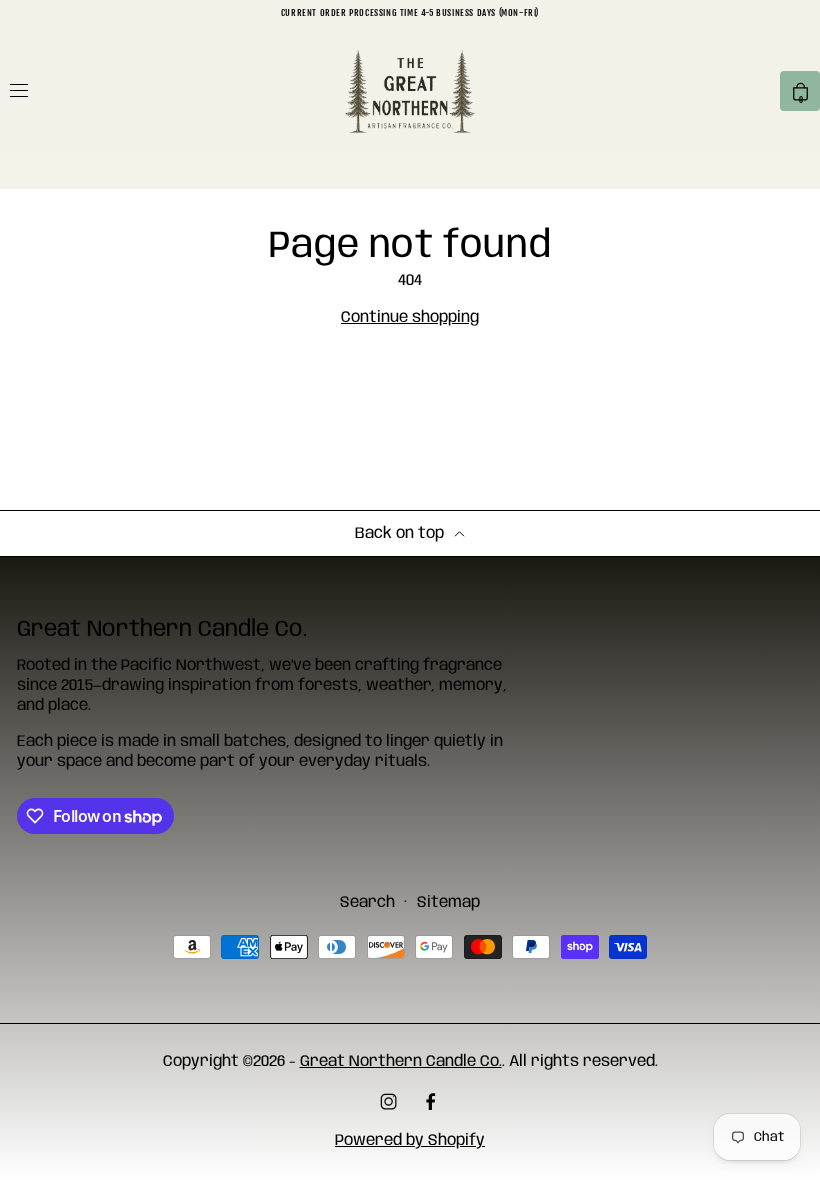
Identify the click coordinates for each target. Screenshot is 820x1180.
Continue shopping (410, 317)
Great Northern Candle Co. (401, 1061)
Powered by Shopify (410, 1140)
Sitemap (448, 902)
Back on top (399, 533)
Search (367, 902)
